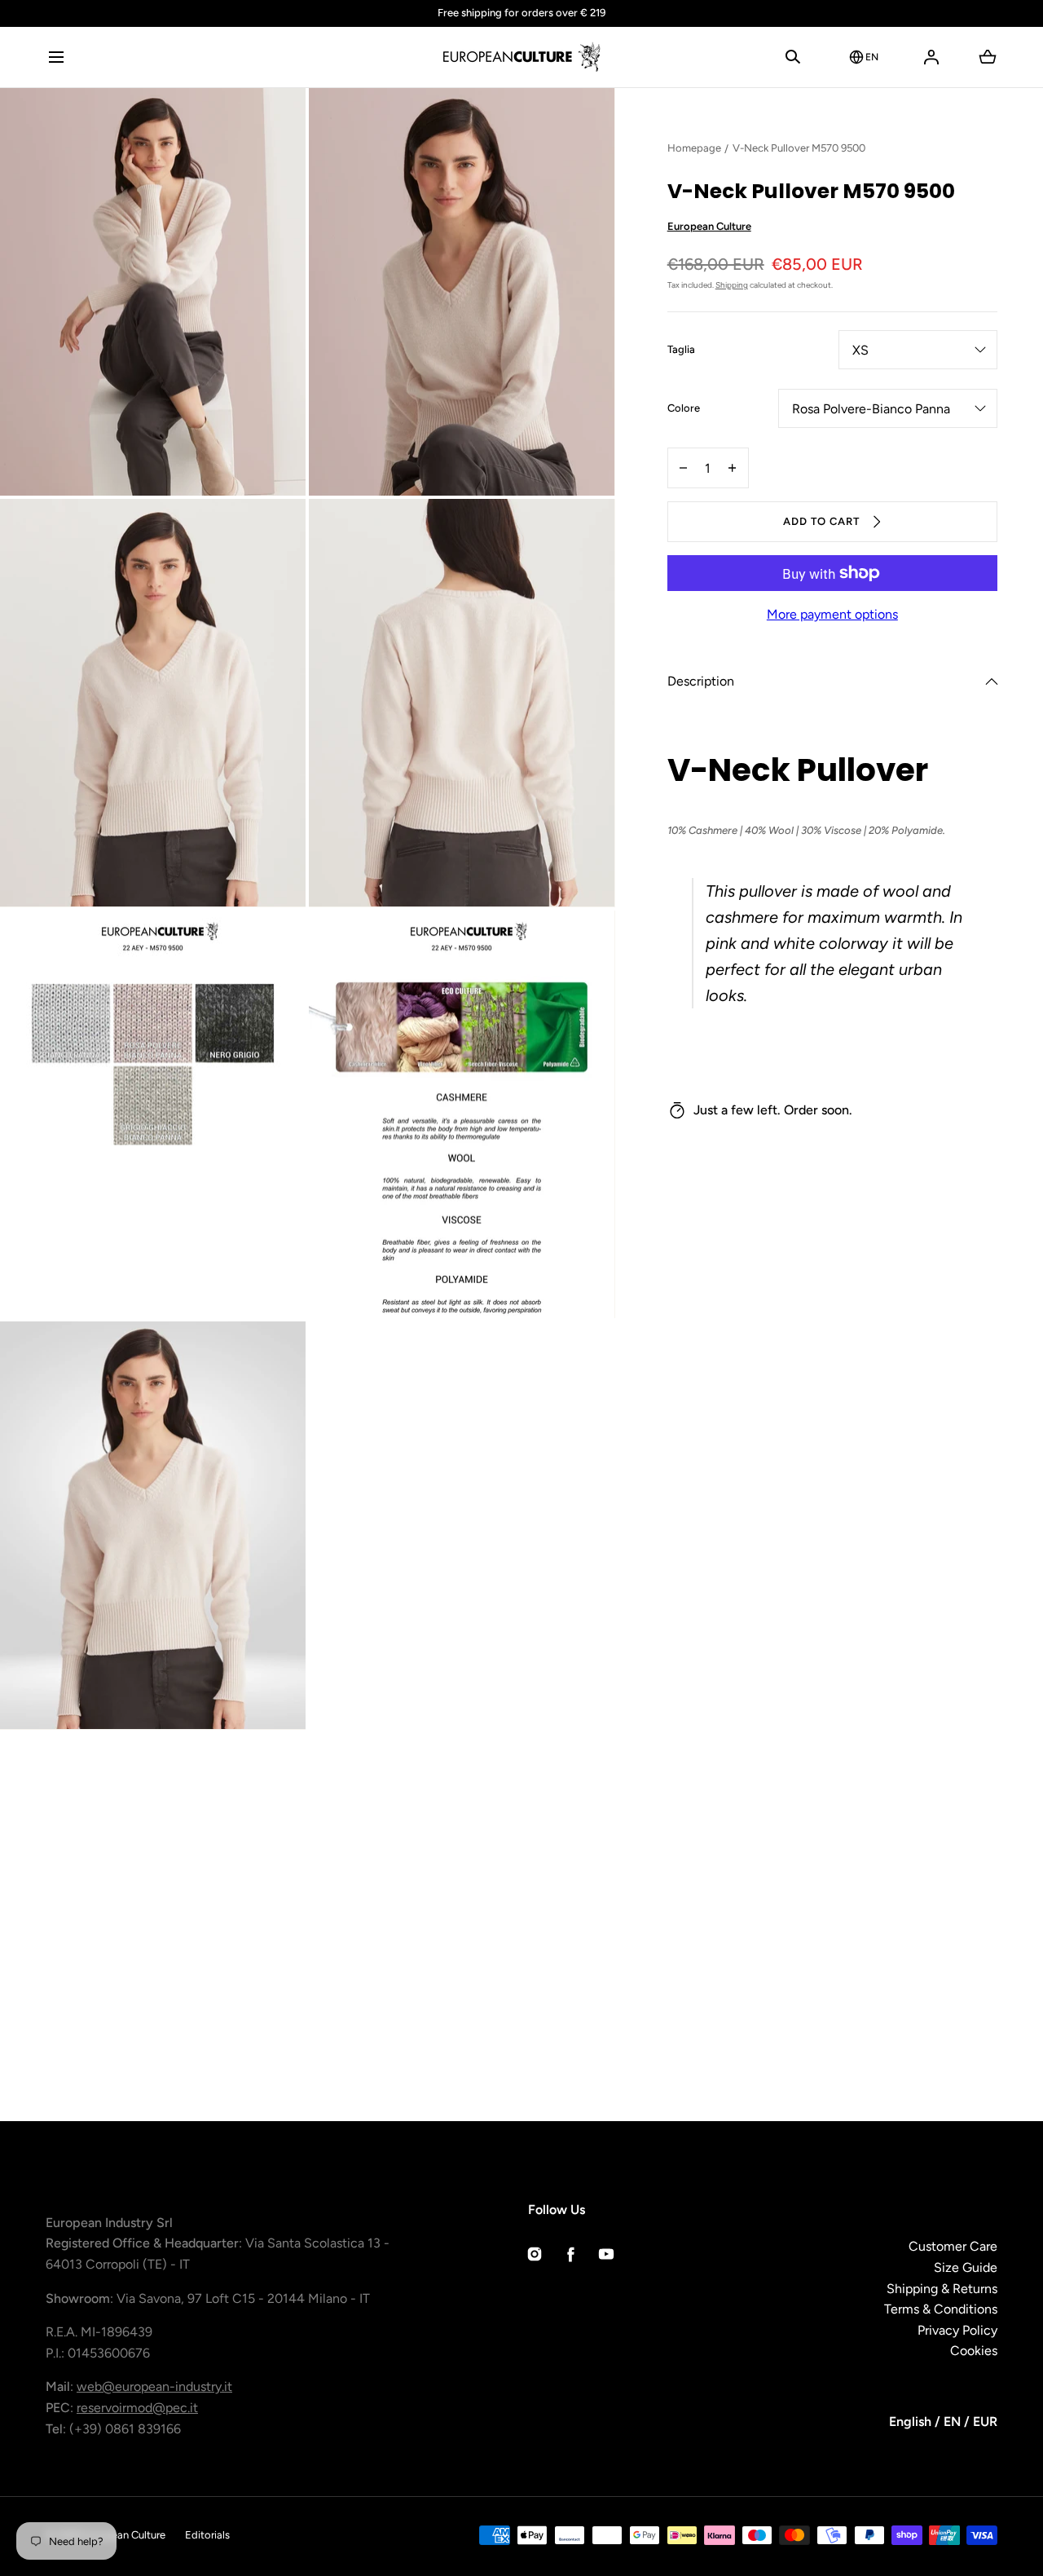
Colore (684, 409)
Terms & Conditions (941, 2309)
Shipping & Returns (942, 2289)
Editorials (207, 2535)
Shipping (732, 285)
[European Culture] (521, 57)
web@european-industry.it (154, 2386)
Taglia (681, 351)
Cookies (974, 2351)
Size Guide (966, 2267)
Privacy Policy (957, 2330)
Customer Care (953, 2246)
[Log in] (931, 57)
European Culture (709, 226)
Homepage (694, 148)
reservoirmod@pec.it (137, 2408)
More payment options (832, 614)
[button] (56, 57)
